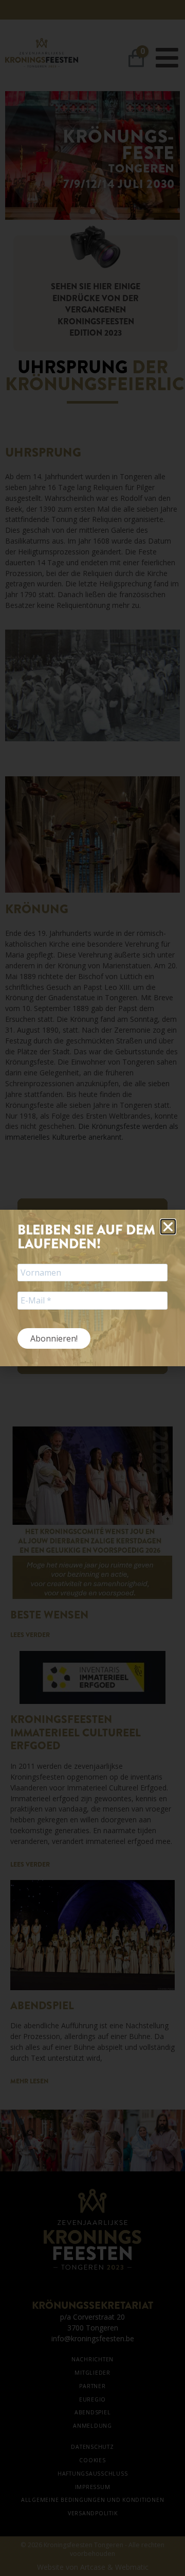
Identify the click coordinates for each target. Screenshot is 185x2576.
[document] (92, 1288)
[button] (168, 1227)
